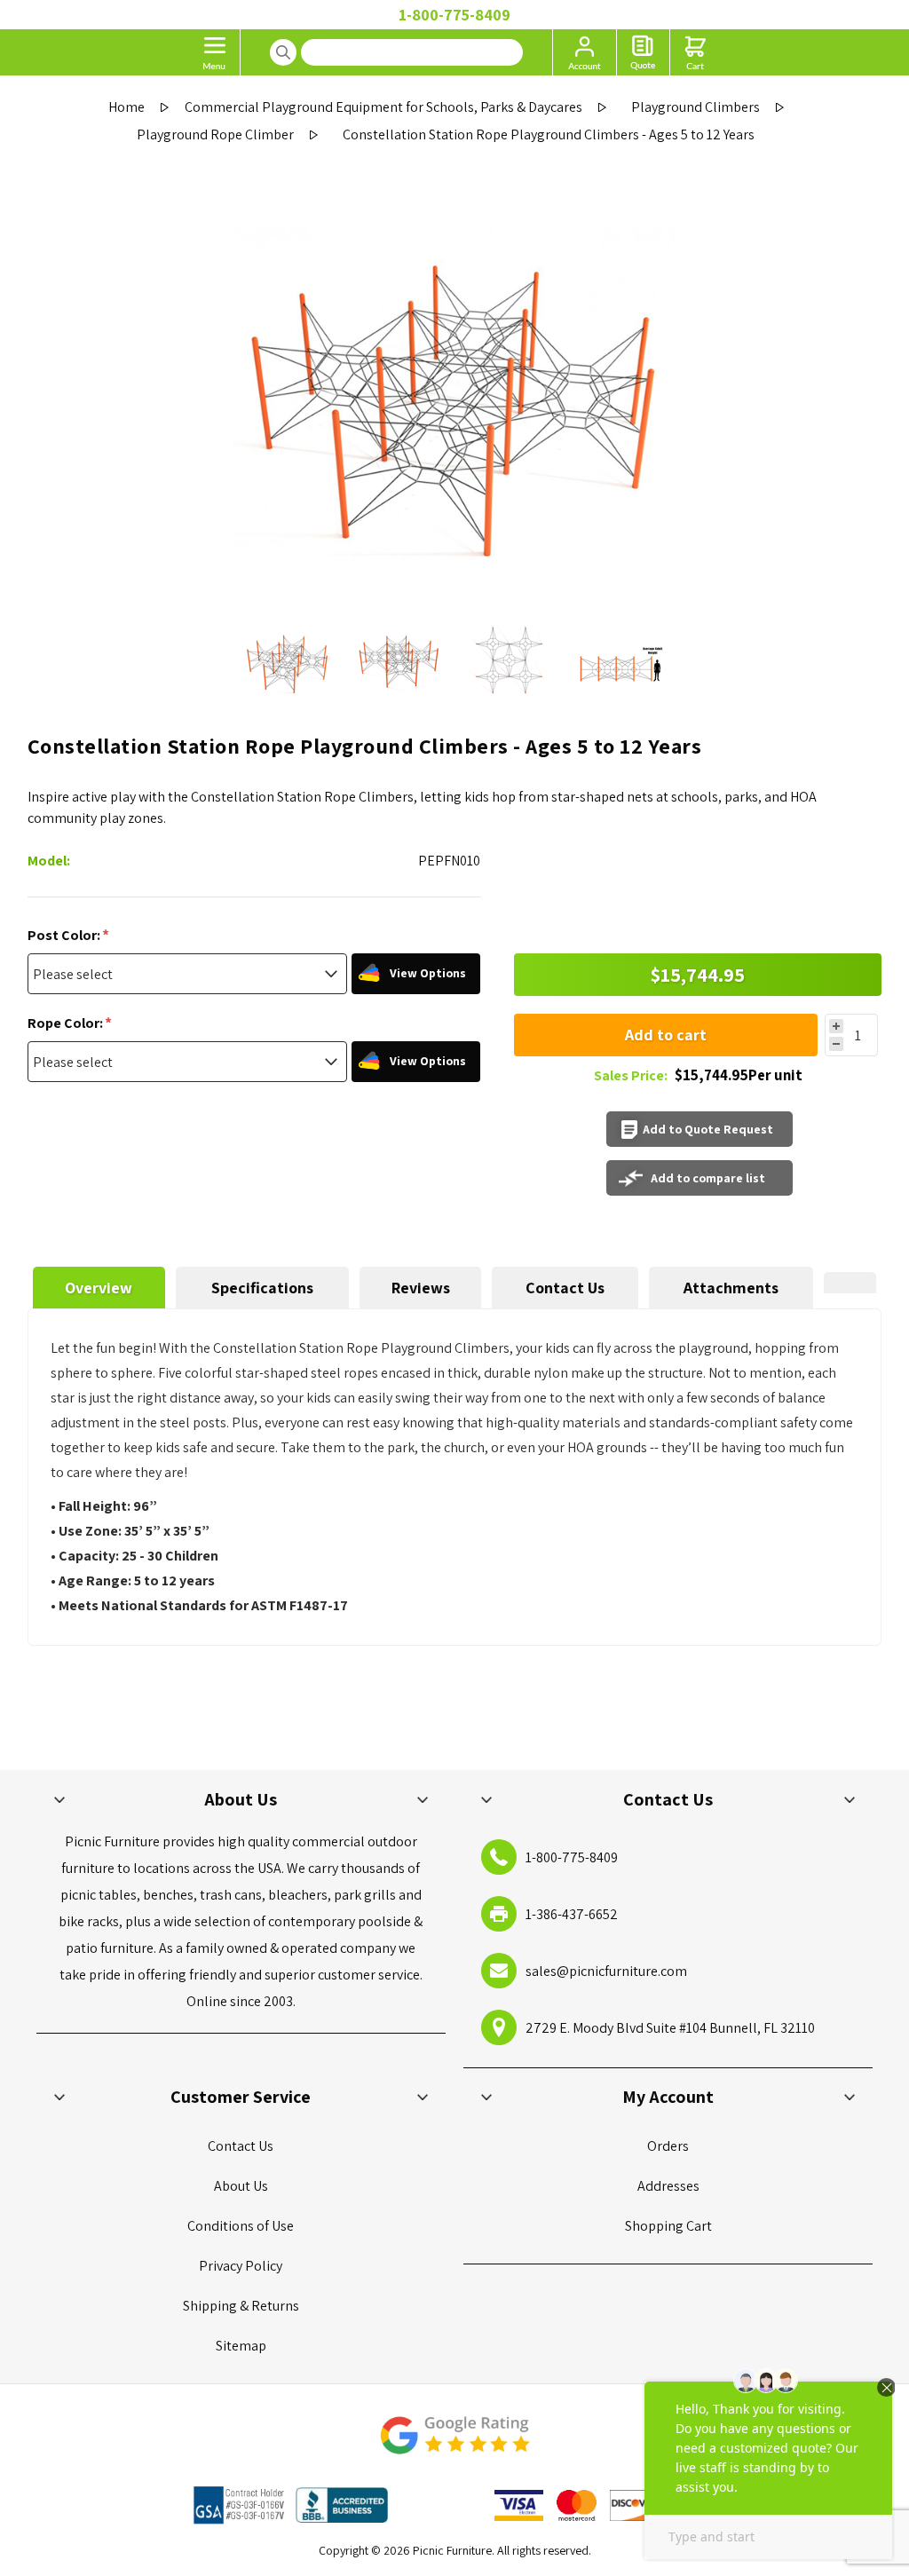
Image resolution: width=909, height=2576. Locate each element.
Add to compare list (708, 1178)
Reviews (421, 1288)
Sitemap (241, 2346)
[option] (288, 660)
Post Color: (65, 935)
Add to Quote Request (708, 1129)
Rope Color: (67, 1023)
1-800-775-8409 (454, 15)
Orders (668, 2146)
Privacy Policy (241, 2266)
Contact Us (565, 1288)
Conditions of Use (241, 2226)
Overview (99, 1288)
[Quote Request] (643, 52)
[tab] (99, 1288)
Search (283, 52)
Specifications (262, 1288)
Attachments (731, 1288)
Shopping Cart (668, 2226)
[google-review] (454, 2444)
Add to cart (666, 1035)
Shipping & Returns (241, 2306)
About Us (241, 2186)
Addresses (668, 2186)
